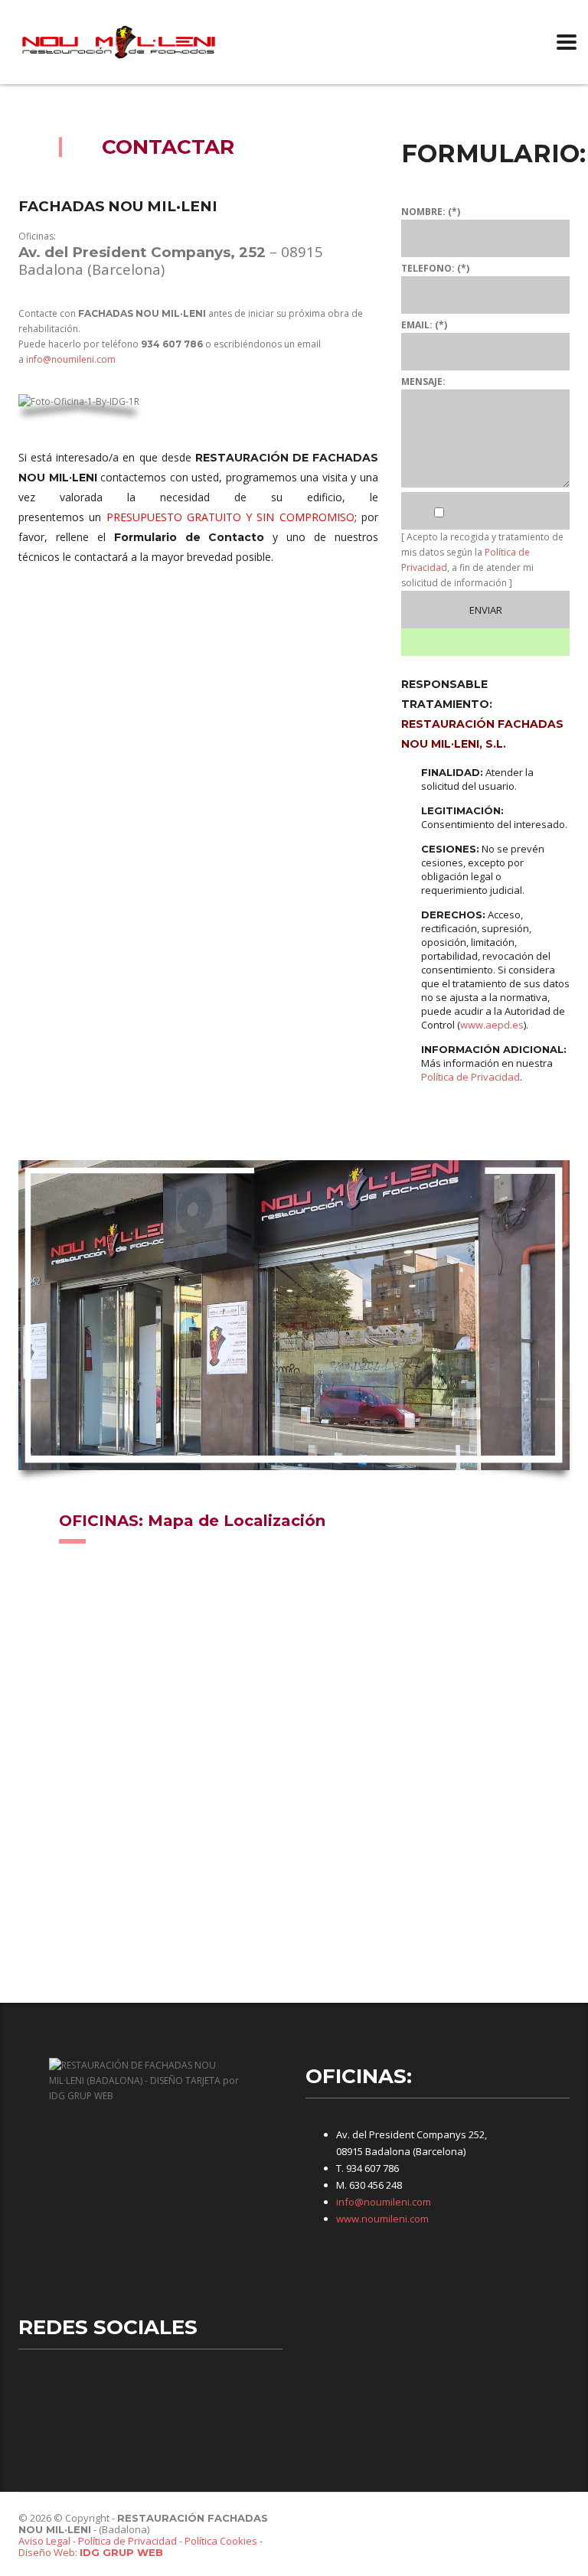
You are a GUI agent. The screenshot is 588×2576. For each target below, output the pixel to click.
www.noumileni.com (382, 2219)
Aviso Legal (44, 2541)
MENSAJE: (423, 382)
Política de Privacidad (470, 1077)
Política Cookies (221, 2541)
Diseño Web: (91, 2552)
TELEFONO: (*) (435, 268)
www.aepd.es (492, 1025)
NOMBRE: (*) (431, 212)
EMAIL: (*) (424, 325)
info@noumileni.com (71, 359)
